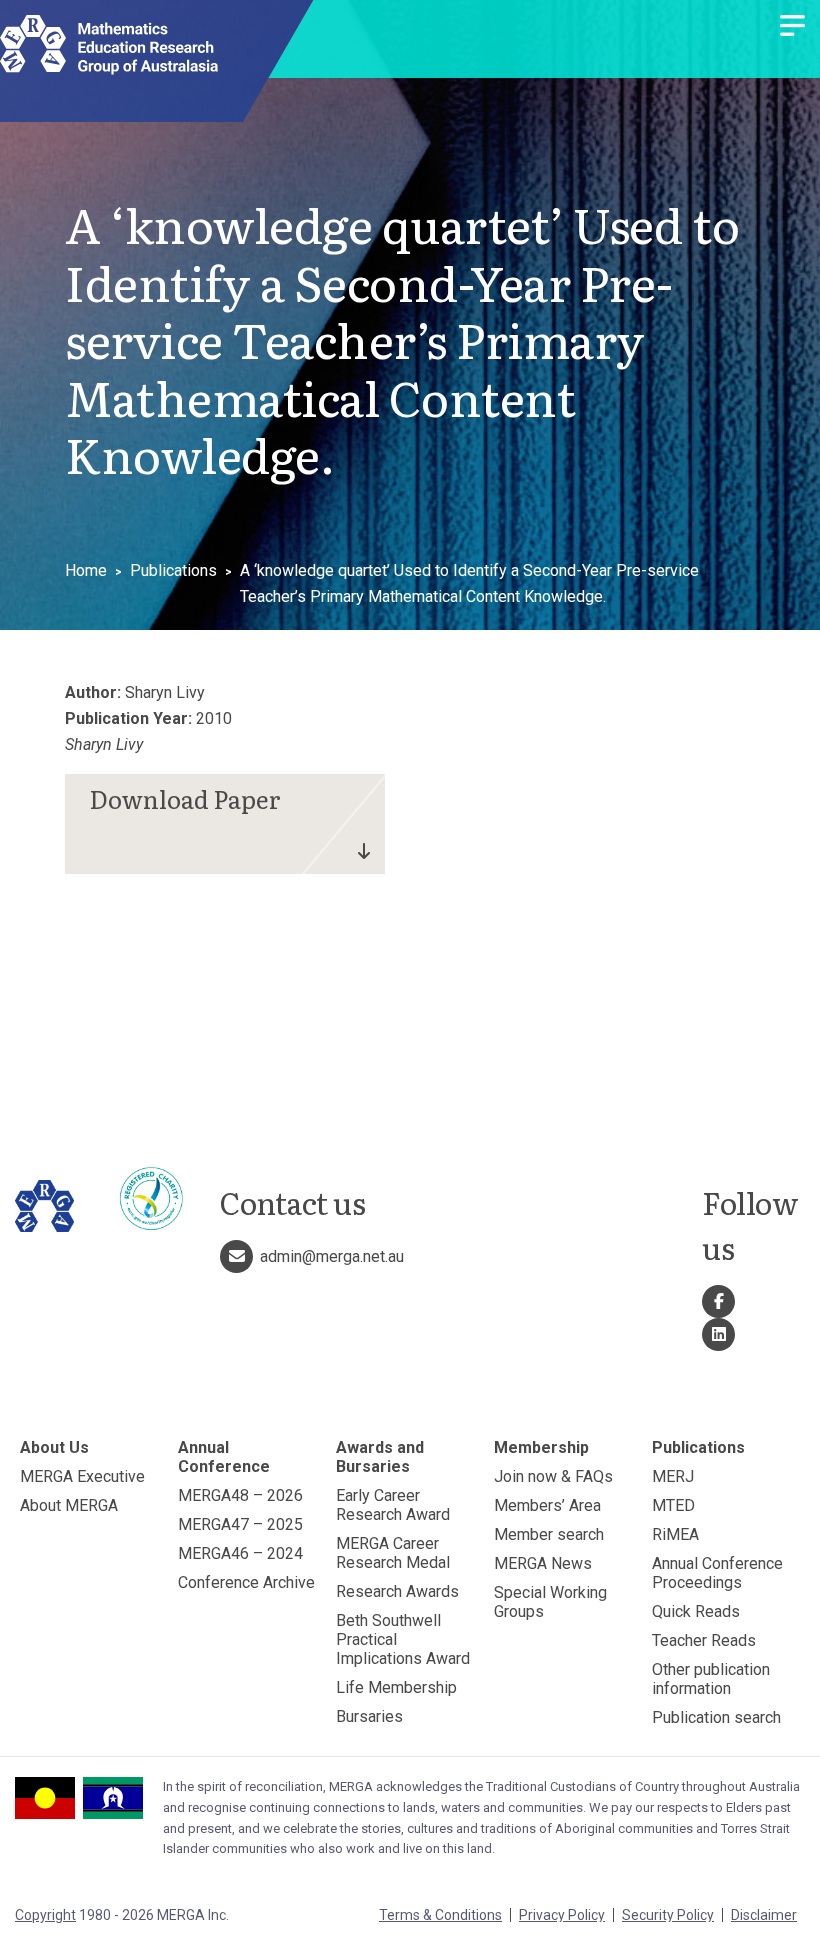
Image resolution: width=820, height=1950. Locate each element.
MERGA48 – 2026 (240, 1495)
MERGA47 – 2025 (240, 1524)
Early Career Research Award (393, 1505)
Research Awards (397, 1591)
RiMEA (675, 1534)
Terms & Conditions (440, 1915)
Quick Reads (696, 1611)
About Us (54, 1447)
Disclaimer (764, 1915)
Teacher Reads (704, 1640)
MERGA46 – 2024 (240, 1553)
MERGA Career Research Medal (393, 1553)
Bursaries (369, 1716)
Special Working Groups (550, 1602)
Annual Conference (224, 1457)
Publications (173, 570)
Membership (541, 1447)
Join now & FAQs (553, 1476)
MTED (673, 1505)
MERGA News (543, 1563)
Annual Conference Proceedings (717, 1573)
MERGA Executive (82, 1476)
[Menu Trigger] (792, 27)
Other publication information (711, 1679)
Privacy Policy (562, 1915)
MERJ (673, 1476)
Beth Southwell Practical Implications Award (403, 1639)
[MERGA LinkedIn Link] (718, 1334)
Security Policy (668, 1915)
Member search (549, 1534)
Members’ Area (547, 1505)
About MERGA (69, 1505)
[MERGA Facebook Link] (718, 1301)
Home (86, 570)
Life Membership (396, 1687)
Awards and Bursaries (380, 1457)
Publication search (716, 1717)
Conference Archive (246, 1582)
